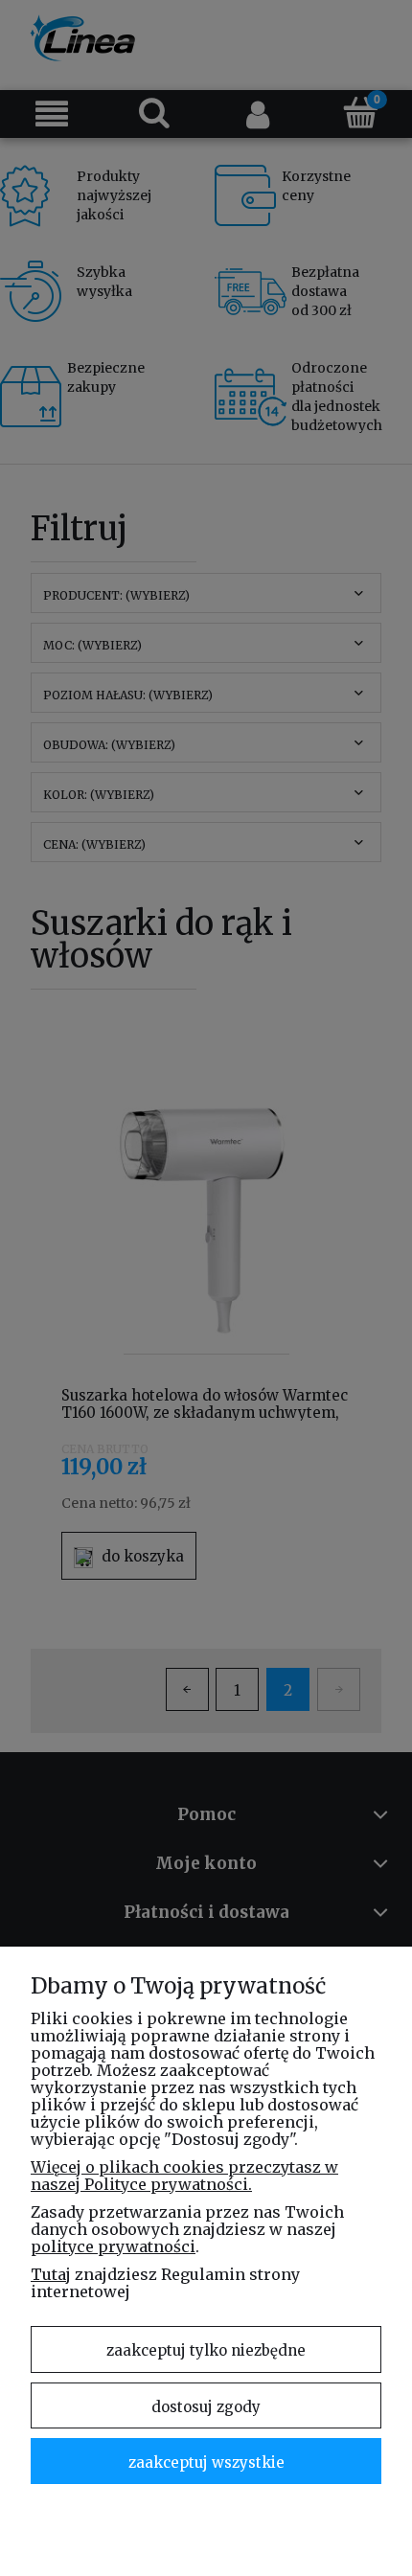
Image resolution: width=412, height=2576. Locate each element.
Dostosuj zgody (206, 2407)
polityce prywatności (113, 2246)
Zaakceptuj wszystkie (206, 2462)
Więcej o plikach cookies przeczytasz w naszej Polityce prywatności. (184, 2176)
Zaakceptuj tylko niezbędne (206, 2350)
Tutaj (51, 2274)
